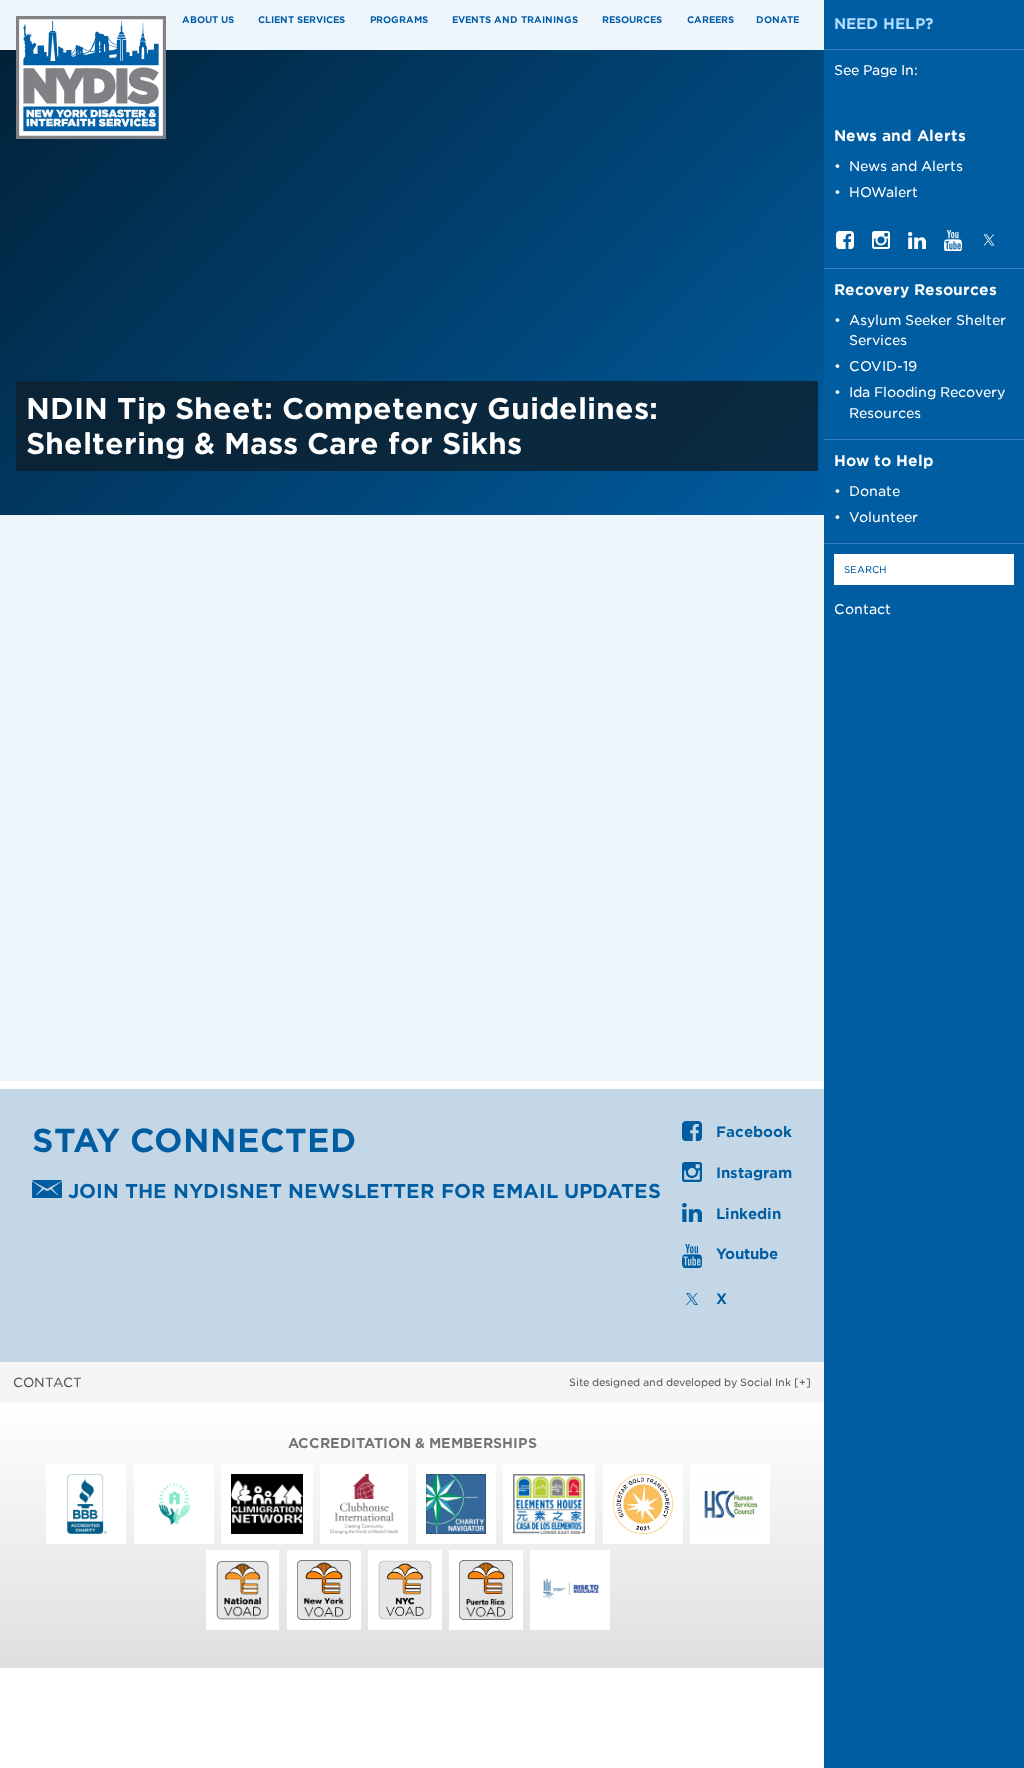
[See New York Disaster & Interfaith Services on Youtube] (953, 246)
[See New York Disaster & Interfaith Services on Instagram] (881, 244)
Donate (777, 19)
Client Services (301, 19)
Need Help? (884, 24)
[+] (802, 1382)
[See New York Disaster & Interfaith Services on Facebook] (845, 244)
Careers (710, 19)
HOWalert (883, 192)
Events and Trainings (515, 19)
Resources (632, 19)
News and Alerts (906, 166)
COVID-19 (883, 366)
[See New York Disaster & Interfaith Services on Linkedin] (917, 244)
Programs (399, 19)
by (680, 1382)
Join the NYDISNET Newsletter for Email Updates (361, 1191)
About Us (208, 19)
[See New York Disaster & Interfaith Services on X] (989, 244)
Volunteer (883, 517)
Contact (862, 609)
